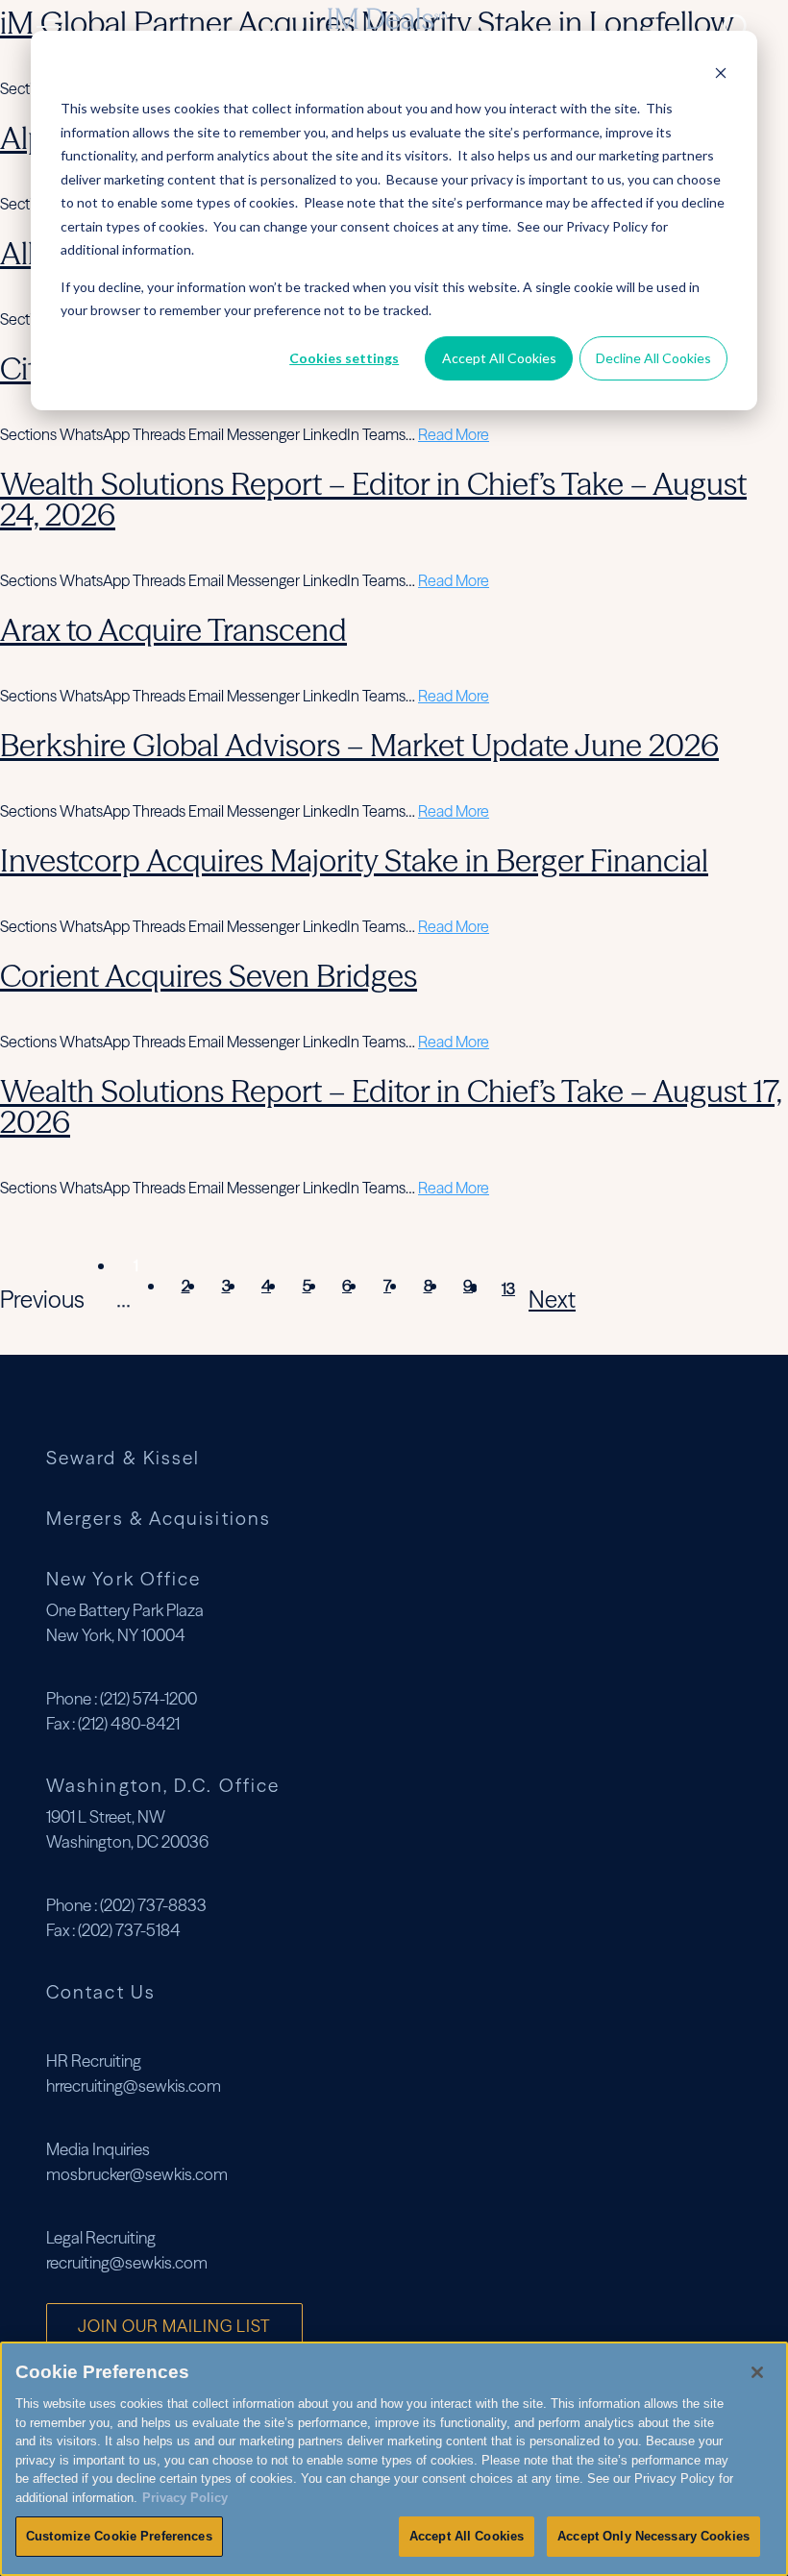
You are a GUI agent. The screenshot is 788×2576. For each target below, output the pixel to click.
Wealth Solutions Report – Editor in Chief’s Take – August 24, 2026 (373, 499)
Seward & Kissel (123, 1458)
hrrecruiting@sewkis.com (134, 2085)
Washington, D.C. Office (163, 1785)
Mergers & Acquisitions (159, 1519)
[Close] (757, 2372)
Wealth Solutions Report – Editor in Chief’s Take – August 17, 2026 (391, 1106)
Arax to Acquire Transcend (173, 630)
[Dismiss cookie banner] (721, 73)
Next (552, 1300)
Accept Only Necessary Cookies (653, 2536)
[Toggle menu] (53, 27)
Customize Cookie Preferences (119, 2536)
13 (508, 1288)
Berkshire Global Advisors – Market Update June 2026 (359, 745)
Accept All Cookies (499, 358)
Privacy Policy (185, 2498)
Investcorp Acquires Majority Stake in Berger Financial (354, 860)
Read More (454, 434)
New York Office (123, 1579)
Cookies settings (344, 358)
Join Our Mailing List (174, 2326)
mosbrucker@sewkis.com (137, 2174)
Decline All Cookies (653, 358)
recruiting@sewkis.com (127, 2262)
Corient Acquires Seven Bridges (209, 976)
